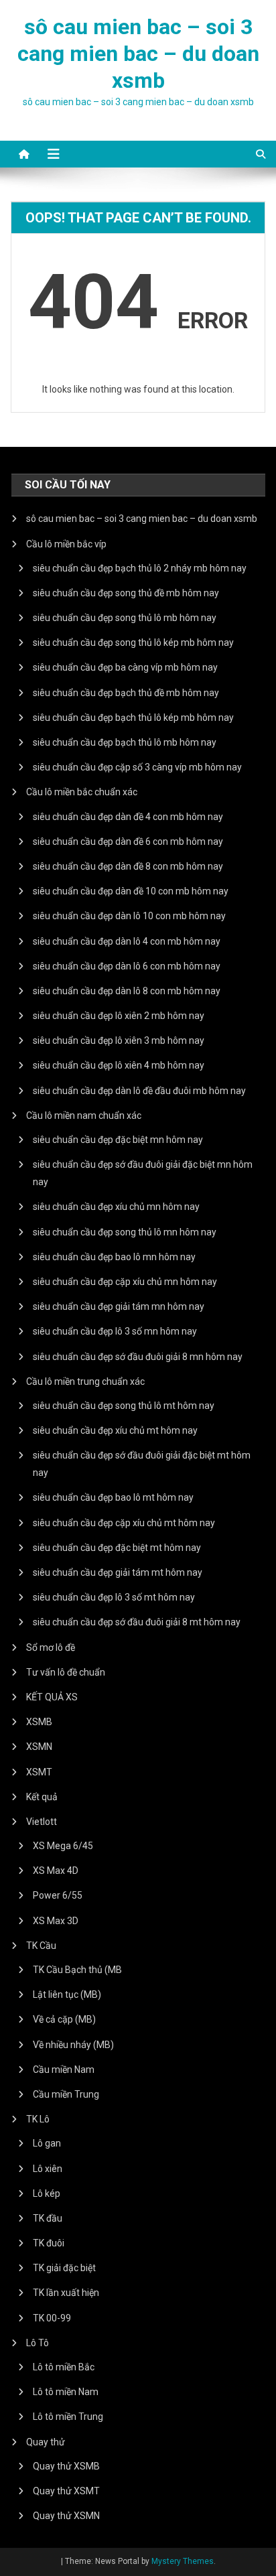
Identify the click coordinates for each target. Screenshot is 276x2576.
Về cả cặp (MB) (64, 2019)
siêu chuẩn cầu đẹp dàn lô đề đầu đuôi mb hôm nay (139, 1091)
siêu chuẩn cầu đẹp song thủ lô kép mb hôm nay (133, 642)
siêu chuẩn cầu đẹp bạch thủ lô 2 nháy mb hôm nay (140, 568)
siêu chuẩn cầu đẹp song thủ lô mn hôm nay (125, 1232)
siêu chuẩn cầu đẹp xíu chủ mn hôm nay (116, 1207)
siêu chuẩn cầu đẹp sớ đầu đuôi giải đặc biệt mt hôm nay (142, 1464)
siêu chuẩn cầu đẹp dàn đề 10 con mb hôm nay (131, 891)
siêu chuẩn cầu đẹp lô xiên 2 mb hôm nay (119, 1016)
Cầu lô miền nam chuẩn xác (84, 1115)
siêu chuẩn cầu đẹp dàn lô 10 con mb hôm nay (129, 916)
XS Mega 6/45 (63, 1846)
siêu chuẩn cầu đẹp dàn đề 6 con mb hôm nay (128, 841)
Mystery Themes (183, 2561)
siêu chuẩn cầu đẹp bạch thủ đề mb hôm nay (126, 693)
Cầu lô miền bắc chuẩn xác (82, 792)
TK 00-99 (52, 2318)
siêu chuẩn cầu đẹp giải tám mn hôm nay (119, 1306)
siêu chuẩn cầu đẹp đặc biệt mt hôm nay (117, 1548)
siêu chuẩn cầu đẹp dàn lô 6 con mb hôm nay (127, 966)
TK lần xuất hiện (66, 2293)
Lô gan (47, 2143)
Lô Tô (38, 2343)
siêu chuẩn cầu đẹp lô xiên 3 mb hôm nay (119, 1040)
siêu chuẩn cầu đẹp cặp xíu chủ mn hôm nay (125, 1282)
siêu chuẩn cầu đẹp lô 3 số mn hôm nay (115, 1331)
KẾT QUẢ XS (52, 1697)
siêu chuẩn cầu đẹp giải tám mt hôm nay (118, 1572)
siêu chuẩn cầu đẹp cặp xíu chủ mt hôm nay (124, 1523)
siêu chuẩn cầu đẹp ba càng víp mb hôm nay (125, 667)
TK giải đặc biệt (64, 2268)
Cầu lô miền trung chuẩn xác (85, 1381)
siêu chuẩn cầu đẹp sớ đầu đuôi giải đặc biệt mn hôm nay (143, 1173)
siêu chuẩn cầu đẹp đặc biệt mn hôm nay (118, 1140)
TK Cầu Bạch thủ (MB (77, 1970)
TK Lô (38, 2119)
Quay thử (46, 2442)
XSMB (39, 1722)
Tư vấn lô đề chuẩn (66, 1672)
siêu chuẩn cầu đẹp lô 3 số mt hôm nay (114, 1597)
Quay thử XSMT (66, 2491)
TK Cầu (41, 1946)
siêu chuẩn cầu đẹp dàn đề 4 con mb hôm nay (128, 817)
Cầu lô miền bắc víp (66, 544)
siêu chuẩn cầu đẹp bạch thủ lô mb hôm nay (125, 742)
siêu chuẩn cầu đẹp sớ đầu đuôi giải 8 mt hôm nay (137, 1622)
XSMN (39, 1747)
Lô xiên (48, 2169)
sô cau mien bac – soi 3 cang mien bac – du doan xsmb (138, 54)
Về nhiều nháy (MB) (73, 2045)
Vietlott (42, 1822)
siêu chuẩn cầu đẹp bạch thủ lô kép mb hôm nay (133, 718)
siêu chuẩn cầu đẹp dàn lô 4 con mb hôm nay (127, 941)
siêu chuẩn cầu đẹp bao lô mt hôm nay (113, 1497)
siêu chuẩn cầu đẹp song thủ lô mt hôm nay (124, 1406)
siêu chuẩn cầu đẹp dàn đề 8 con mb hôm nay (128, 866)
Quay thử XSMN (66, 2516)
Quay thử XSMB (66, 2466)
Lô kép (47, 2193)
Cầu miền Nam (64, 2070)
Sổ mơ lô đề (51, 1647)
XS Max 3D (56, 1921)
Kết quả (42, 1797)
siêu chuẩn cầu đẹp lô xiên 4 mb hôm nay (119, 1065)
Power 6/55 (58, 1895)
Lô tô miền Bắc (64, 2367)
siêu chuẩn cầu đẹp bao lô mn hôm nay (114, 1257)
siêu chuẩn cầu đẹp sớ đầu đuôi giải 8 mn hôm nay (138, 1357)
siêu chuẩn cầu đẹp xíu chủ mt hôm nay (115, 1430)
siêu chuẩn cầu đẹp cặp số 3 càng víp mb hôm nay (137, 767)
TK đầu (48, 2218)
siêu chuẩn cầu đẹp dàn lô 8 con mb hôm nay (127, 991)
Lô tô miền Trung (68, 2417)
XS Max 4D (56, 1871)
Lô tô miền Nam (66, 2392)
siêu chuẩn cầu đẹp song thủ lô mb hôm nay (125, 618)
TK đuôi (49, 2243)
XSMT (39, 1772)
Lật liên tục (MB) (67, 1994)
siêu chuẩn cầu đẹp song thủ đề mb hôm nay (126, 593)
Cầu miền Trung (66, 2094)
